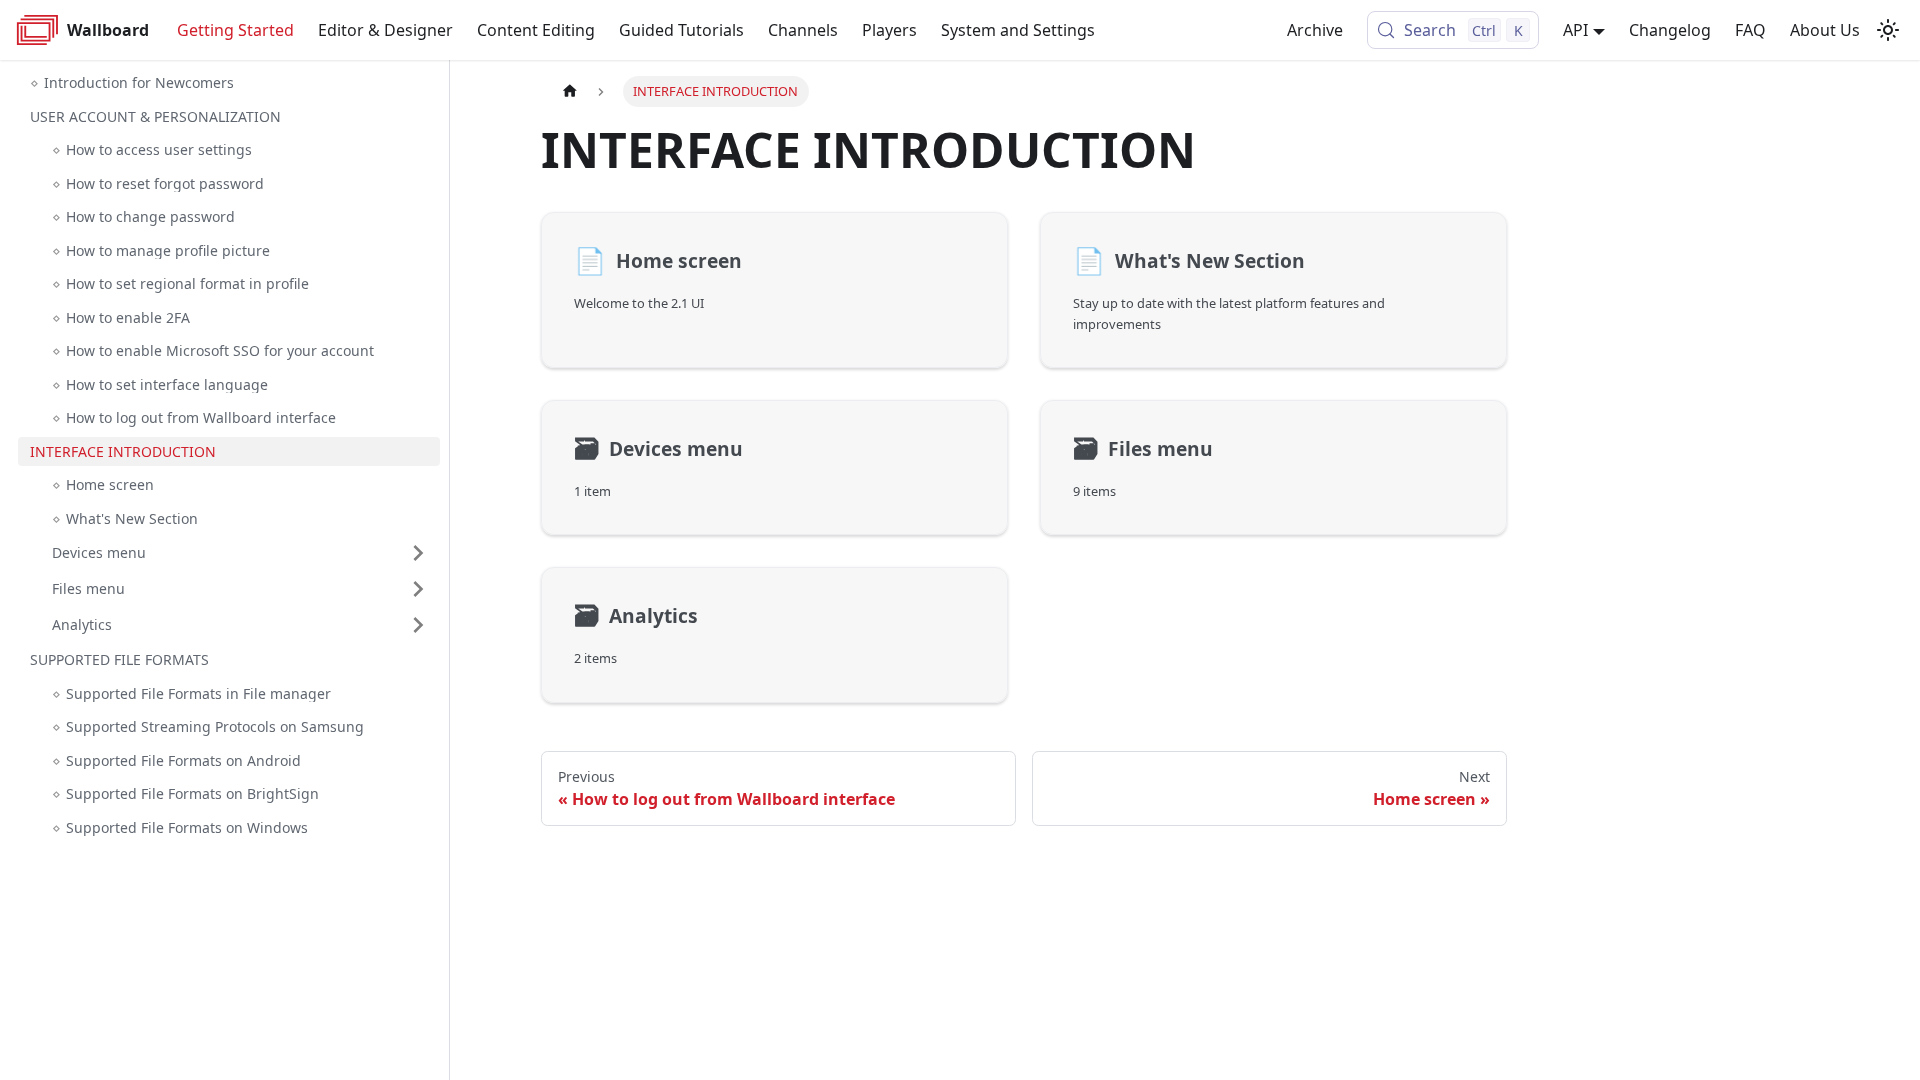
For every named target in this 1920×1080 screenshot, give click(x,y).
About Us (1825, 30)
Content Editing (536, 30)
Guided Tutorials (681, 30)
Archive (1315, 30)
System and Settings (1018, 30)
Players (889, 30)
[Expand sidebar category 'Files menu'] (418, 589)
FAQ (1750, 30)
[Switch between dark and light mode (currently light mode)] (1888, 30)
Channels (803, 30)
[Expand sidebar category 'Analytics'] (418, 625)
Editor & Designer (385, 30)
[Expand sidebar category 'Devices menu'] (418, 553)
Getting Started (235, 30)
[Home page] (570, 91)
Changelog (1670, 30)
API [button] (1575, 30)
